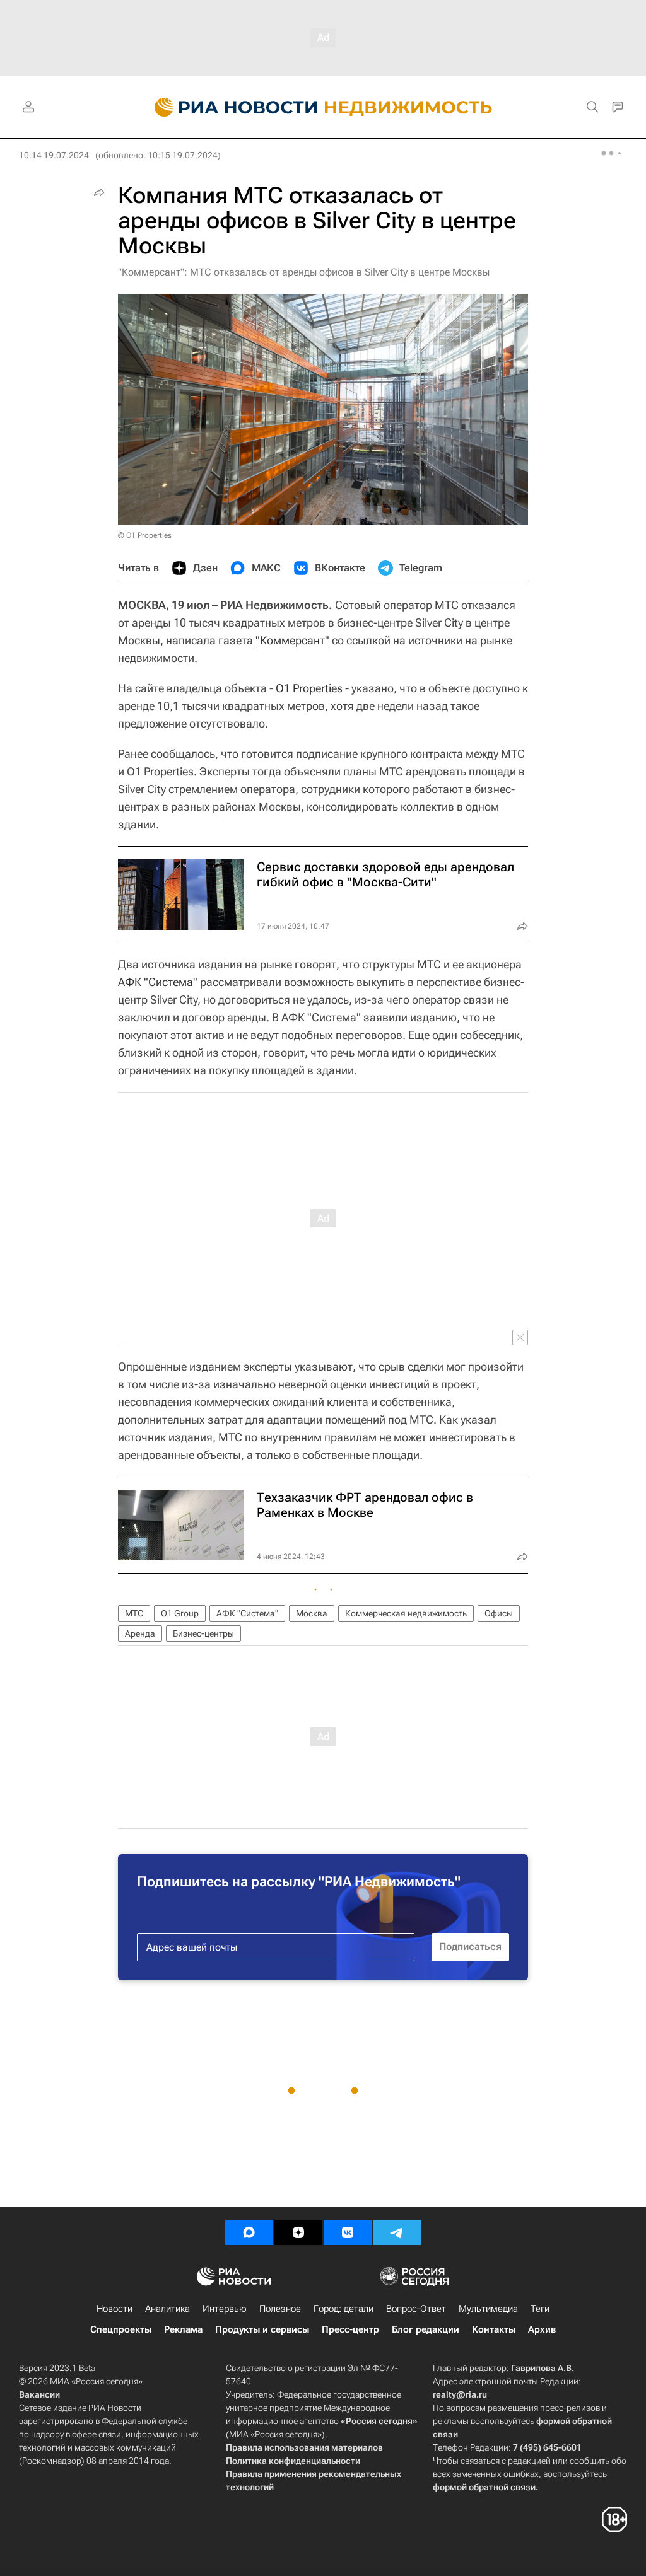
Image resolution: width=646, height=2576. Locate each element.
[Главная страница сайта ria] (229, 107)
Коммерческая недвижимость (406, 1613)
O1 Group (180, 1613)
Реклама (183, 2329)
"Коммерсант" (292, 640)
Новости (115, 2309)
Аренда (140, 1633)
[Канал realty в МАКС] (249, 2232)
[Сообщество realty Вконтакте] (348, 2232)
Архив (542, 2329)
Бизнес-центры (203, 1633)
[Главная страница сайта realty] (323, 107)
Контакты (494, 2329)
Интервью (225, 2309)
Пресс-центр (350, 2329)
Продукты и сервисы (262, 2329)
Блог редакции (426, 2329)
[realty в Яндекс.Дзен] (298, 2232)
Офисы (499, 1613)
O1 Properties (309, 688)
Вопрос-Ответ (416, 2309)
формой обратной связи (484, 2487)
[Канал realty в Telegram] (397, 2232)
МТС (134, 1613)
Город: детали (344, 2309)
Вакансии (39, 2394)
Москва (312, 1613)
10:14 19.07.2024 (54, 155)
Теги (540, 2309)
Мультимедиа (488, 2309)
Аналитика (167, 2309)
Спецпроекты (121, 2329)
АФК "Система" (158, 982)
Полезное (280, 2309)
